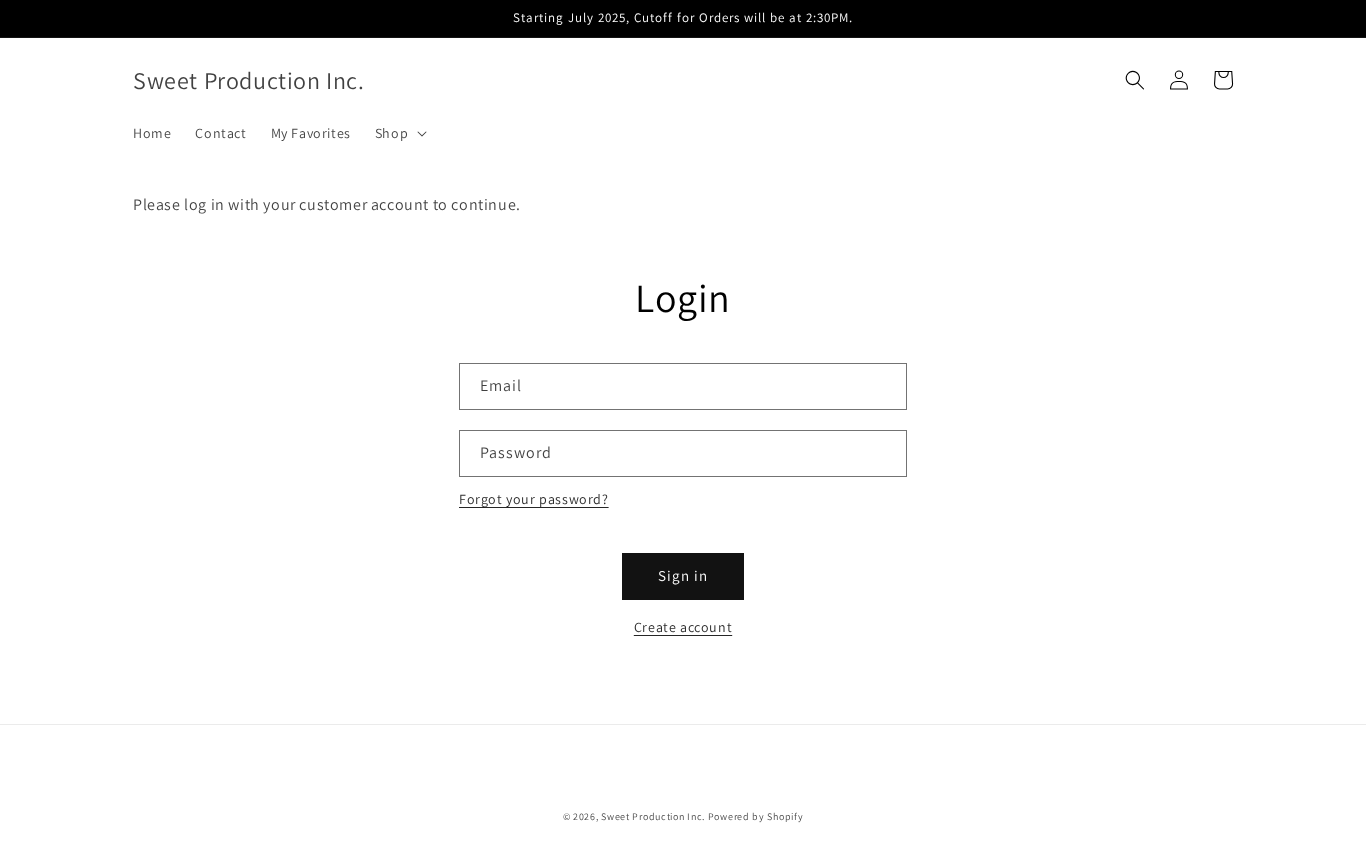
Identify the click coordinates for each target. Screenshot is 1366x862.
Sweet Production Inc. (653, 816)
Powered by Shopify (756, 816)
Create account (683, 627)
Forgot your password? (534, 499)
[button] (399, 133)
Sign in (683, 575)
